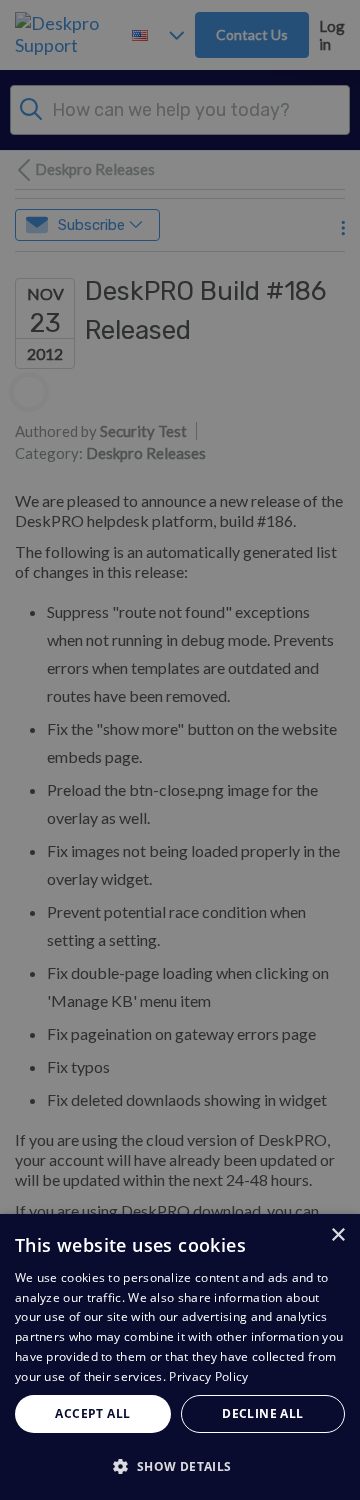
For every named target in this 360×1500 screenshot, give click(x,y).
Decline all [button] (262, 1413)
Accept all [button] (92, 1413)
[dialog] (180, 1357)
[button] (180, 1465)
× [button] (337, 1235)
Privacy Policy (208, 1376)
